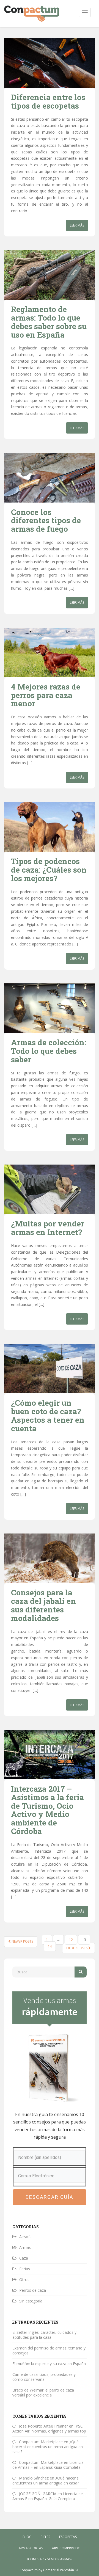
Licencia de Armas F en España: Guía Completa (48, 2465)
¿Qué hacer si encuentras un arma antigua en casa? (48, 2447)
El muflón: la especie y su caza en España (49, 2364)
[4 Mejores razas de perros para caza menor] (50, 652)
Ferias (25, 2269)
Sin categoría (31, 2301)
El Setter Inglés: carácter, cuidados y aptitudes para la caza (44, 2335)
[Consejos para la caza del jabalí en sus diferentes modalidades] (50, 1558)
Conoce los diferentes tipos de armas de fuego (46, 521)
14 (50, 1946)
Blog (27, 2537)
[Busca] (81, 1972)
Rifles (45, 2537)
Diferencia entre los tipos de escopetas (48, 101)
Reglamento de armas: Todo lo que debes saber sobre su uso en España (49, 322)
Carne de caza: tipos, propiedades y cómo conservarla (44, 2377)
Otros (24, 2279)
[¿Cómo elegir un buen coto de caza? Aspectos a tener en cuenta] (50, 1369)
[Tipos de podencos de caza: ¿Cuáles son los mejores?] (50, 827)
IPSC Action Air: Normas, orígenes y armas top (49, 2429)
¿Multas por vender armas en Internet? (48, 1228)
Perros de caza (33, 2290)
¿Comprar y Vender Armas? (50, 2559)
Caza (24, 2258)
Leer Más (77, 225)
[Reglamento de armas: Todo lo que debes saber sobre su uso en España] (50, 275)
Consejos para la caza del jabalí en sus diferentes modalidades (43, 1605)
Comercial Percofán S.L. (61, 2570)
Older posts (77, 1948)
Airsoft (25, 2237)
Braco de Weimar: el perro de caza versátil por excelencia (43, 2392)
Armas (25, 2247)
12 (71, 1940)
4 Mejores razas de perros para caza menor (46, 695)
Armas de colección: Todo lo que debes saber (49, 1051)
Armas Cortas (31, 2548)
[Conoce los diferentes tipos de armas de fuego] (50, 478)
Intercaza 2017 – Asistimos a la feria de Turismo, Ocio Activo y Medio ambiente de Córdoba (47, 1810)
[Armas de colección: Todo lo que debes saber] (50, 1008)
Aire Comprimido (66, 2548)
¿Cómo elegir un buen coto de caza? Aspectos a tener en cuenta (48, 1415)
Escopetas (68, 2537)
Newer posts (22, 1941)
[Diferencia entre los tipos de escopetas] (50, 63)
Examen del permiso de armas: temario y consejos (49, 2350)
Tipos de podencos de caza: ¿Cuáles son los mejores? (49, 870)
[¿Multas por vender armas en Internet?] (50, 1189)
